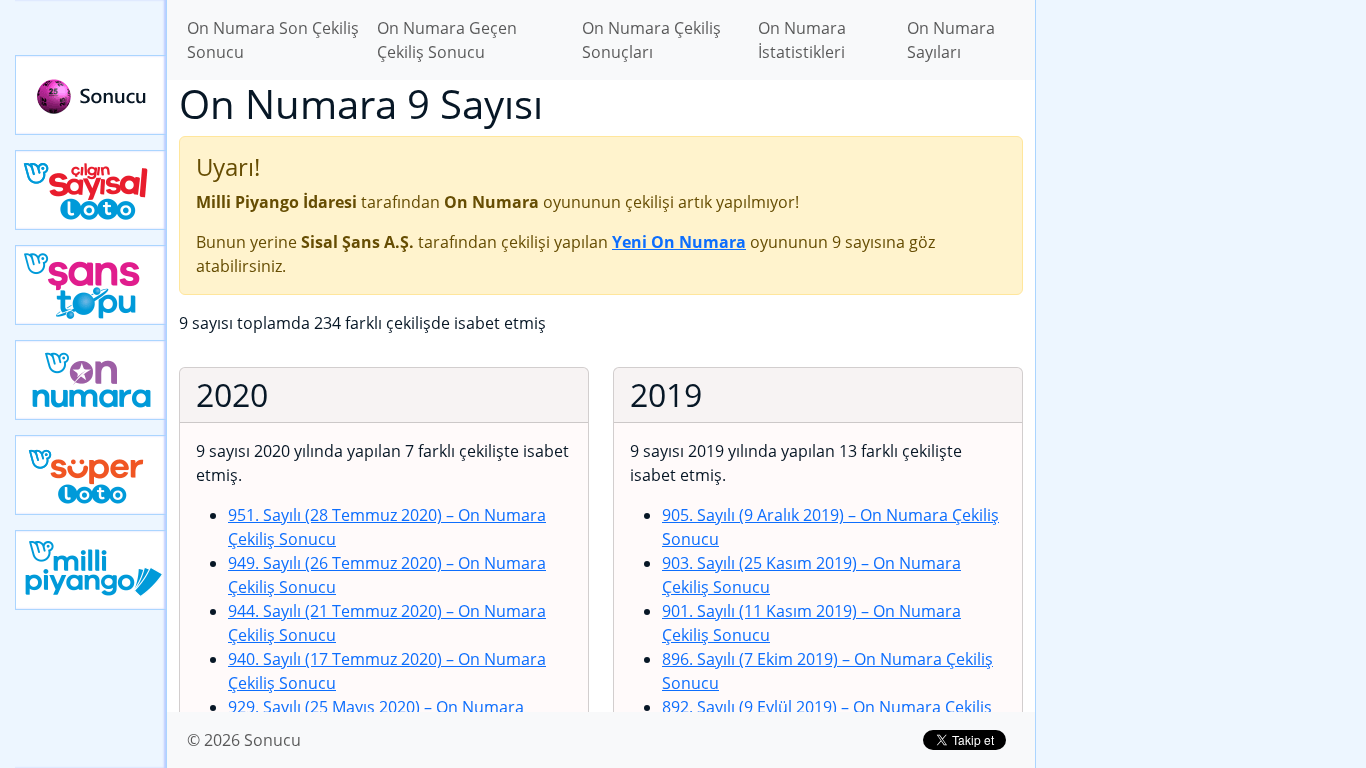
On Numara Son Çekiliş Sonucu (273, 40)
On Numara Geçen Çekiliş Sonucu (447, 40)
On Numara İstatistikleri (802, 40)
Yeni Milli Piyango (91, 570)
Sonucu (91, 95)
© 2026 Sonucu (244, 740)
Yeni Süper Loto (91, 475)
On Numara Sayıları (951, 40)
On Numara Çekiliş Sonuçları (651, 40)
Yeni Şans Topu (91, 285)
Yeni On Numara (91, 380)
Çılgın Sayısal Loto (91, 190)
